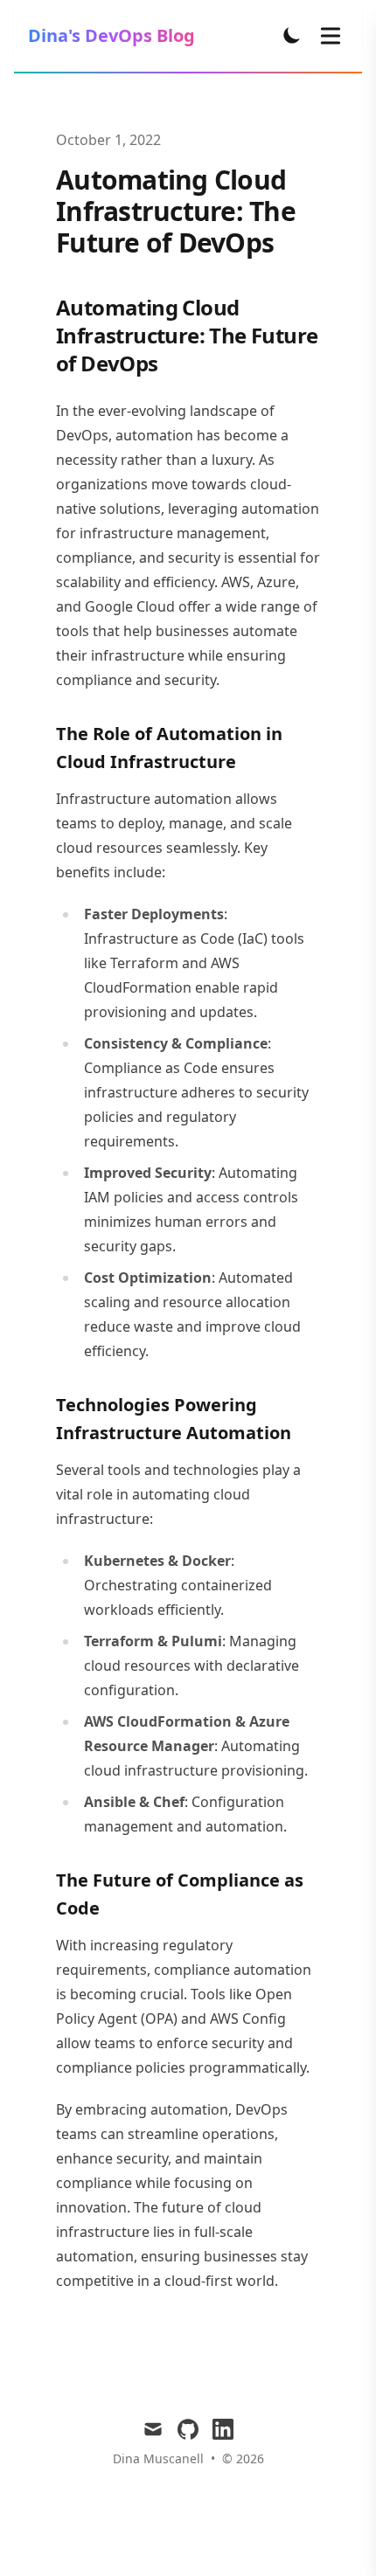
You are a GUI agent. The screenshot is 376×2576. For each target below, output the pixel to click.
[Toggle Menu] (331, 36)
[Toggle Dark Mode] (292, 35)
